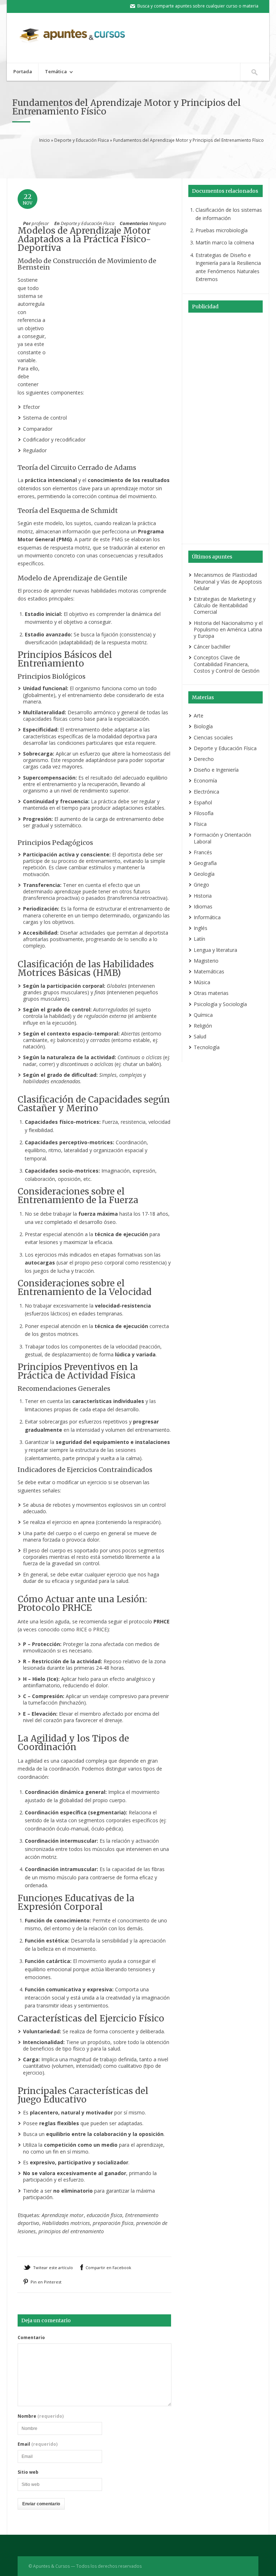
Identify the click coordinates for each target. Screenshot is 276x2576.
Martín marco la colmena (225, 242)
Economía (205, 780)
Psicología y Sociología (220, 1004)
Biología (203, 726)
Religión (203, 1026)
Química (203, 1015)
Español (203, 802)
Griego (201, 885)
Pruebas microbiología (222, 230)
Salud (200, 1036)
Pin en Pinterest (46, 2282)
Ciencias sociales (213, 737)
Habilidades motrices (66, 2223)
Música (202, 982)
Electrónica (206, 792)
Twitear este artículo (53, 2268)
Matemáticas (209, 971)
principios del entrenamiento (71, 2231)
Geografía (205, 863)
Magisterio (206, 961)
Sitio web (28, 2472)
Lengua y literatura (215, 950)
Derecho (204, 759)
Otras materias (211, 993)
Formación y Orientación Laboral (222, 838)
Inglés (201, 928)
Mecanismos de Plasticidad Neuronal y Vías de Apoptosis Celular (228, 581)
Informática (207, 917)
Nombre (41, 2416)
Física (200, 824)
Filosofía (204, 813)
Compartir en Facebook (108, 2268)
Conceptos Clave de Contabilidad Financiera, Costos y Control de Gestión (227, 664)
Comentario (31, 2338)
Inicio (45, 140)
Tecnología (207, 1047)
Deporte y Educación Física (82, 140)
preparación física (113, 2223)
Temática (53, 72)
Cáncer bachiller (212, 647)
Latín (199, 939)
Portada (23, 71)
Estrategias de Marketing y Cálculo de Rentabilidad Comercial (225, 605)
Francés (203, 852)
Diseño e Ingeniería (216, 770)
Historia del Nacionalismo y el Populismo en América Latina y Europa (228, 629)
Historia (203, 896)
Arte (199, 716)
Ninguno (158, 223)
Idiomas (203, 906)
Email (38, 2444)
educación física (104, 2215)
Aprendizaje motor (63, 2215)
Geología (204, 874)
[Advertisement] (145, 160)
